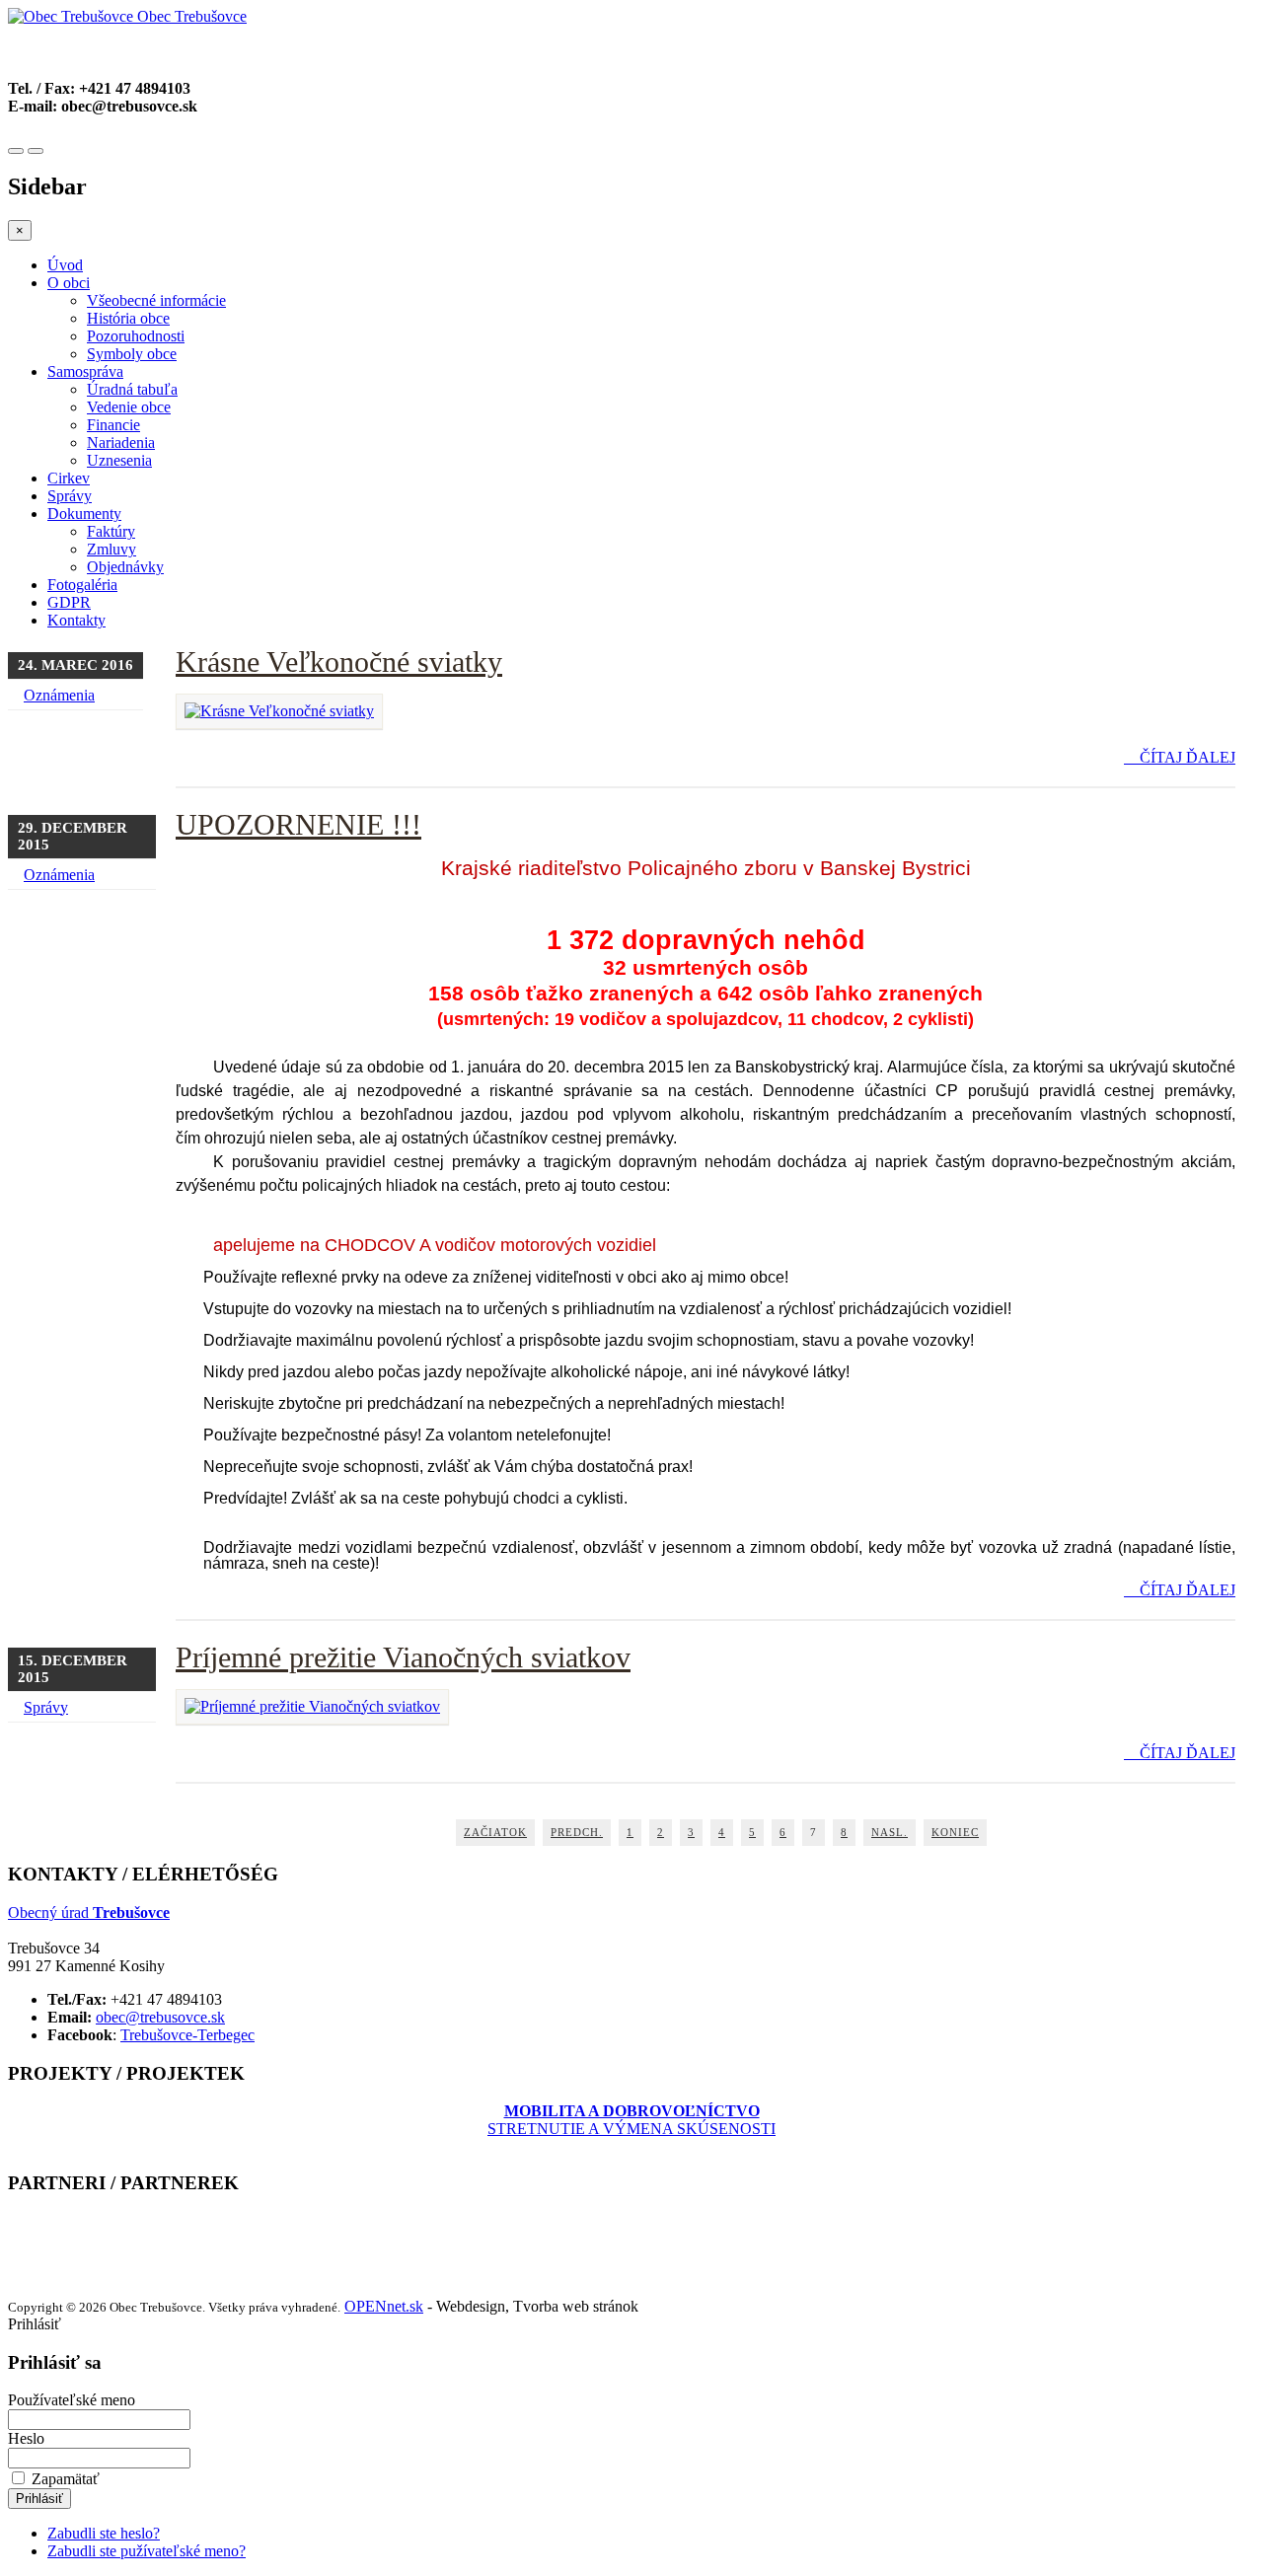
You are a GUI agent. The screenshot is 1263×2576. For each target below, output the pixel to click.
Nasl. (890, 1832)
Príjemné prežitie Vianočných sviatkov (403, 1657)
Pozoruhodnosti (136, 336)
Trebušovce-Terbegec (187, 2035)
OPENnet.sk (384, 2306)
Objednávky (125, 567)
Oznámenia (59, 695)
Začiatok (495, 1832)
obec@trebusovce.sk (160, 2017)
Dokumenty (84, 514)
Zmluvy (111, 549)
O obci (69, 283)
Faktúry (111, 531)
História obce (128, 318)
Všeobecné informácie (156, 300)
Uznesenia (119, 460)
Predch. (577, 1832)
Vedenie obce (129, 407)
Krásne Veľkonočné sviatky (339, 662)
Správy (70, 496)
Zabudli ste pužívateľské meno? (147, 2551)
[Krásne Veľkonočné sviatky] (279, 711)
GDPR (69, 602)
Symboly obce (132, 354)
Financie (113, 425)
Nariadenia (121, 442)
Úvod (65, 265)
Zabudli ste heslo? (104, 2533)
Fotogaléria (82, 585)
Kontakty (76, 620)
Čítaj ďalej (1186, 757)
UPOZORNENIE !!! (298, 824)
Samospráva (85, 371)
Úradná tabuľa (132, 389)
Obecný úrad (89, 1913)
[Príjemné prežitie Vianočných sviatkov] (312, 1706)
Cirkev (69, 478)
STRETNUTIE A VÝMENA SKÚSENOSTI (631, 2120)
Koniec (955, 1832)
